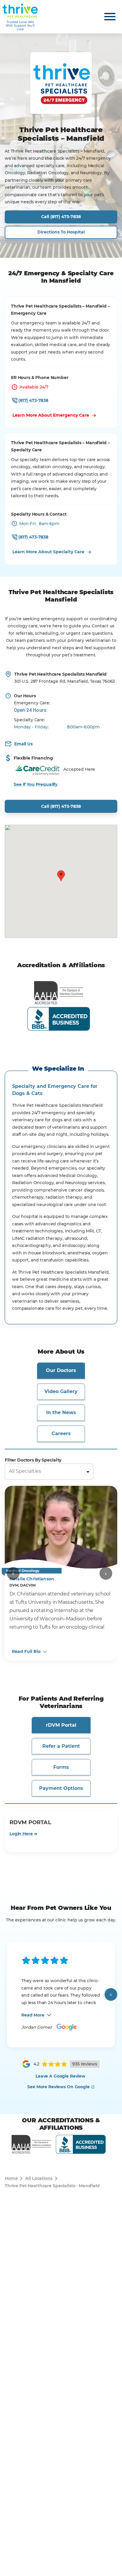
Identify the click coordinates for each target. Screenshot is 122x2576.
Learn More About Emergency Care (51, 415)
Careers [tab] (61, 1433)
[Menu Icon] (110, 17)
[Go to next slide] (106, 1573)
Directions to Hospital (61, 232)
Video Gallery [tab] (61, 1391)
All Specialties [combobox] (25, 1471)
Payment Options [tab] (61, 1788)
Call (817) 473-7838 (61, 217)
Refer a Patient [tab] (61, 1746)
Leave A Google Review (60, 2076)
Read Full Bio (26, 1652)
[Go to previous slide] (13, 1573)
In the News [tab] (61, 1412)
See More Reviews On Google (58, 2087)
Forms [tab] (61, 1767)
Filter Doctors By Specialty (33, 1460)
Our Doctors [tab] (61, 1370)
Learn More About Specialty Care (48, 552)
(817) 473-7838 (33, 400)
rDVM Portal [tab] (61, 1725)
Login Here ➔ (23, 1834)
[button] (61, 876)
